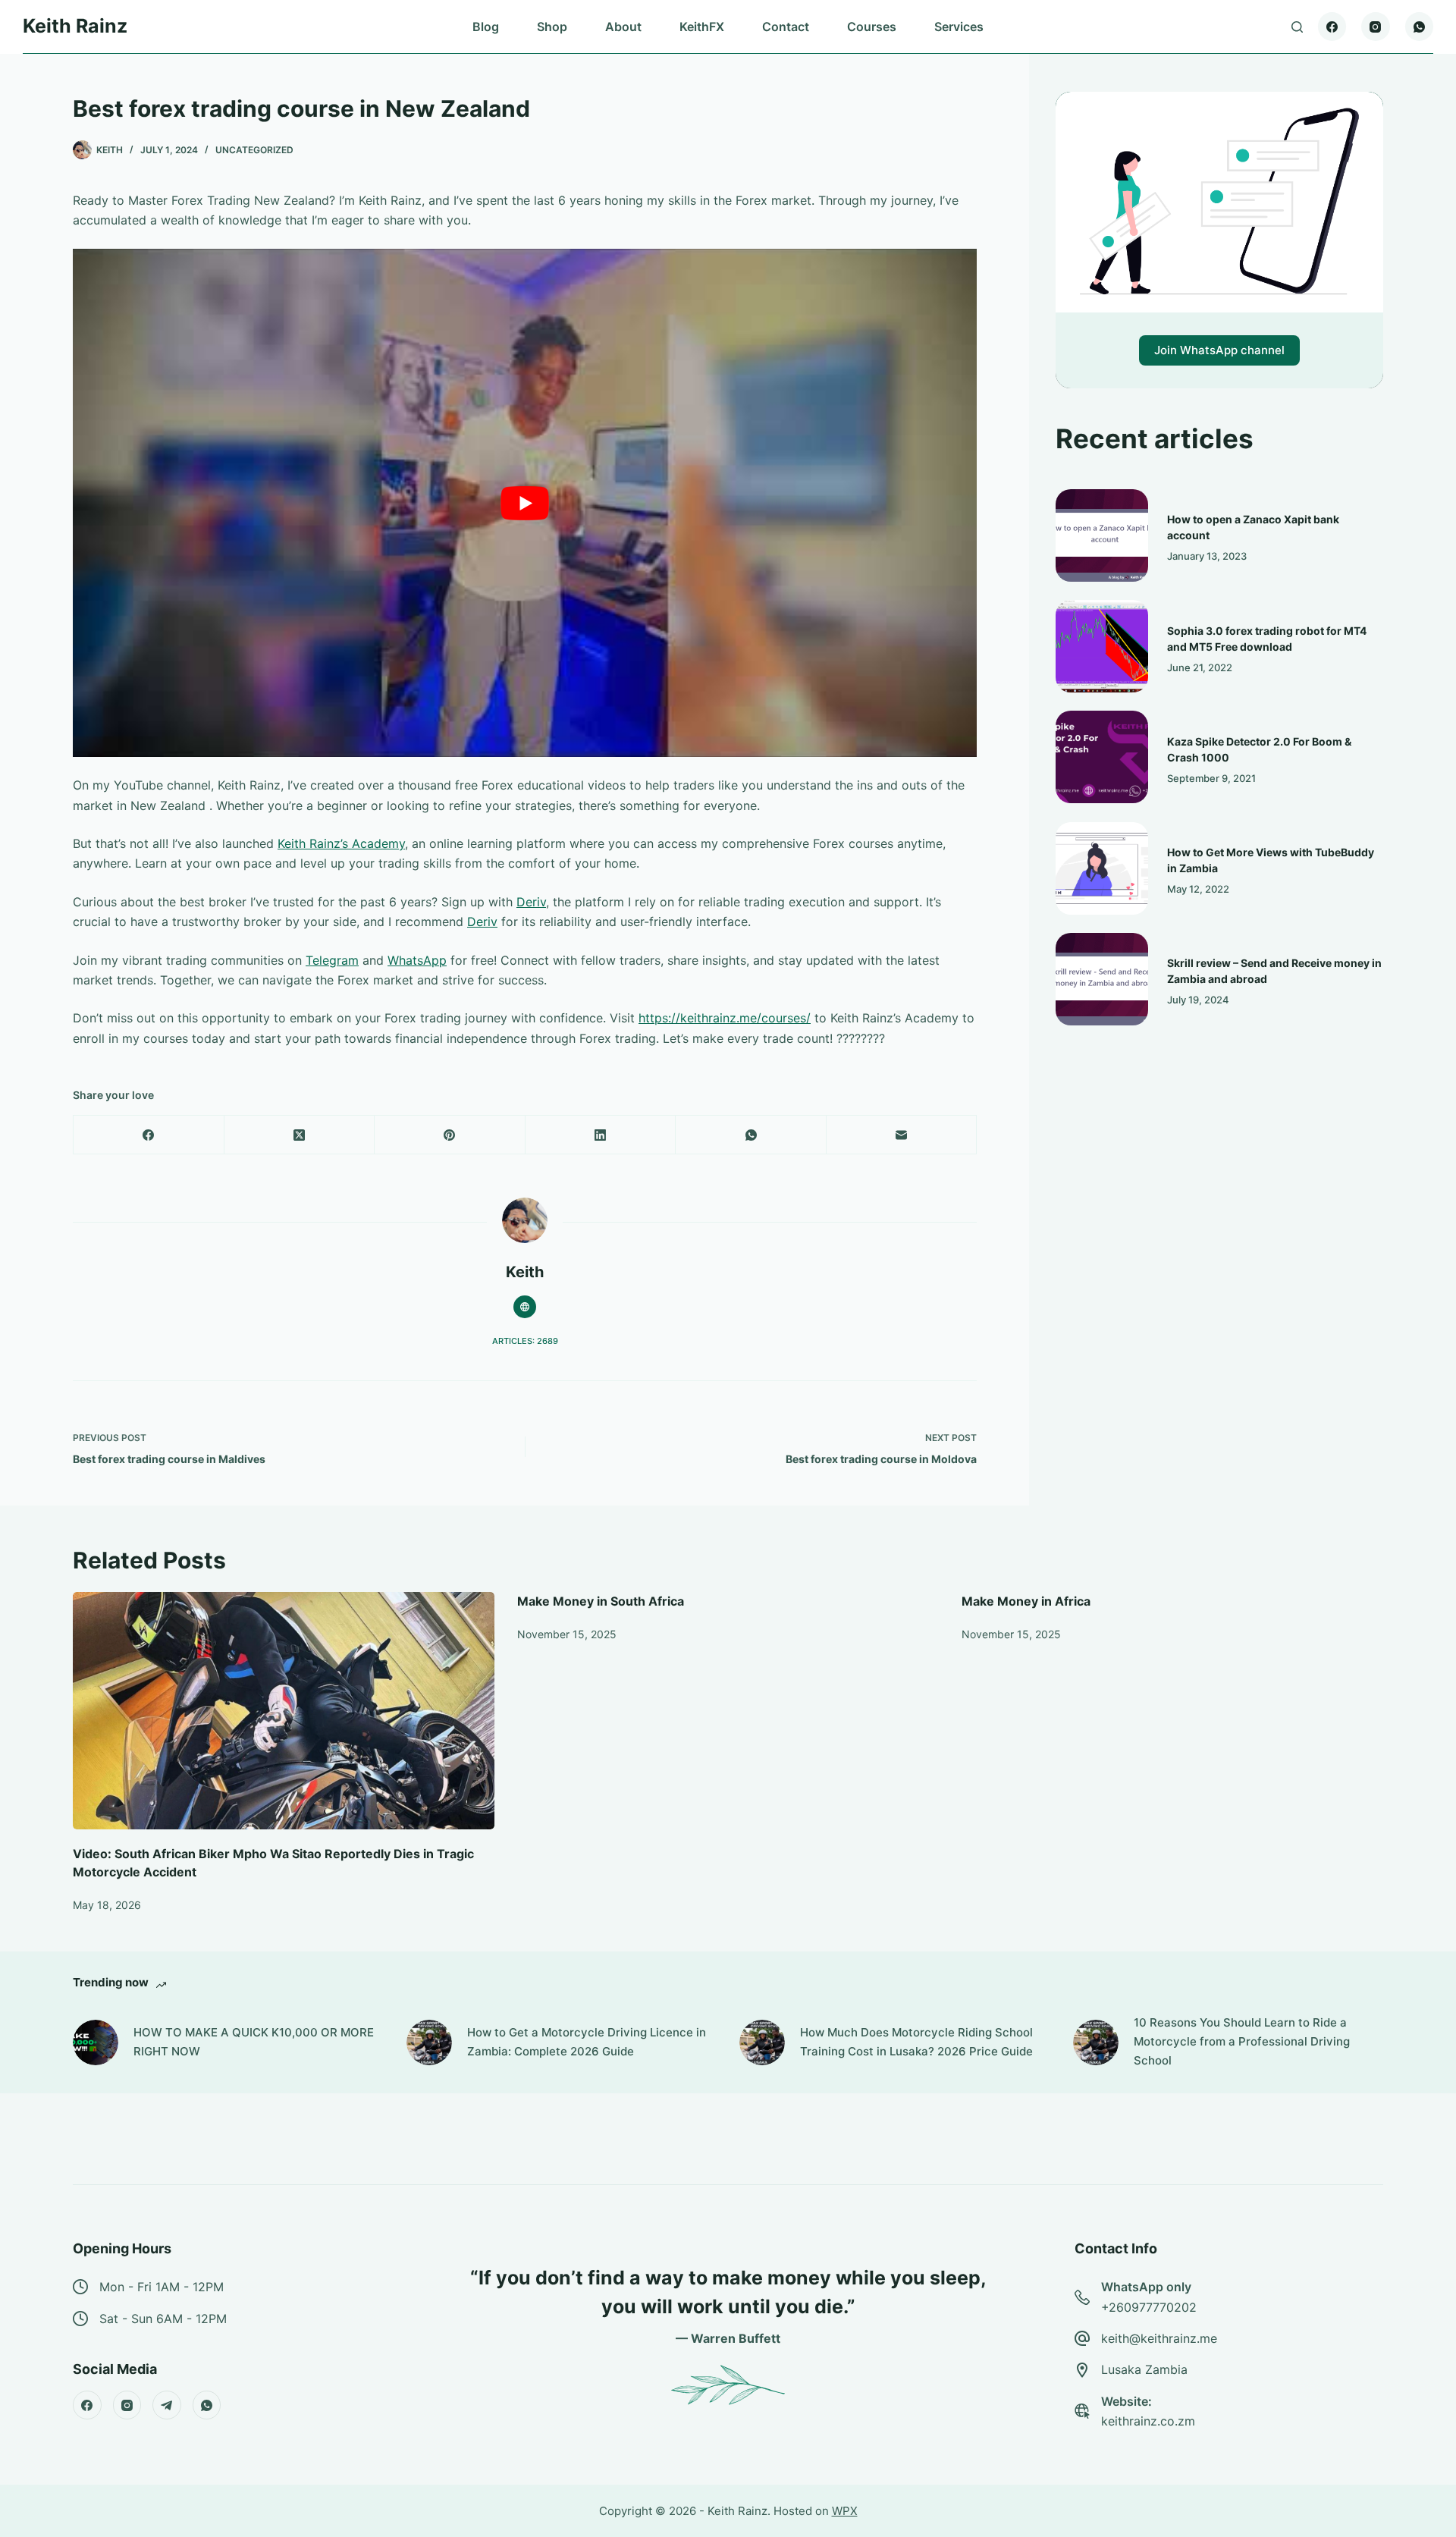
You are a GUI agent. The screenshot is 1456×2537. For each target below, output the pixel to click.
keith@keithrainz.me (1159, 2338)
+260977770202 (1149, 2307)
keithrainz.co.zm (1148, 2421)
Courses (872, 27)
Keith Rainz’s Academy (341, 843)
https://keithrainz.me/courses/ (725, 1018)
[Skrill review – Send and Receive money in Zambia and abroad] (1102, 979)
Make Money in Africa (1026, 1601)
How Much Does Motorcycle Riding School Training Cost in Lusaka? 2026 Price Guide (916, 2042)
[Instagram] (1376, 27)
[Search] (1297, 27)
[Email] (902, 1135)
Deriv (531, 902)
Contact (786, 27)
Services (959, 27)
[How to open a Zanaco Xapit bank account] (1102, 535)
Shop (552, 27)
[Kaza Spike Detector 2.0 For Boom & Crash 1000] (1102, 757)
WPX (845, 2511)
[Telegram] (167, 2405)
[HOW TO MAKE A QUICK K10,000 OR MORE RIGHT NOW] (96, 2042)
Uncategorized (254, 150)
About (623, 27)
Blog (486, 27)
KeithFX (702, 27)
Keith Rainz (75, 26)
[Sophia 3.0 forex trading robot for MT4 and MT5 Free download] (1102, 646)
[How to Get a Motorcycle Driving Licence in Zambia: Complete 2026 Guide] (429, 2042)
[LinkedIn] (601, 1135)
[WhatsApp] (1420, 27)
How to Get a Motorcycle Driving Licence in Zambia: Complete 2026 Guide (587, 2042)
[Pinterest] (450, 1135)
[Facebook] (1332, 27)
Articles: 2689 (525, 1341)
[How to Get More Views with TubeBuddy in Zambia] (1102, 868)
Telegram (332, 960)
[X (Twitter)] (300, 1135)
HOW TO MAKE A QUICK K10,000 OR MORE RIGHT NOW (254, 2042)
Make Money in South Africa (601, 1601)
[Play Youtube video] (525, 503)
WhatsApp (417, 960)
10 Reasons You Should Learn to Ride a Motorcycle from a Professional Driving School (1242, 2041)
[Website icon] (525, 1307)
